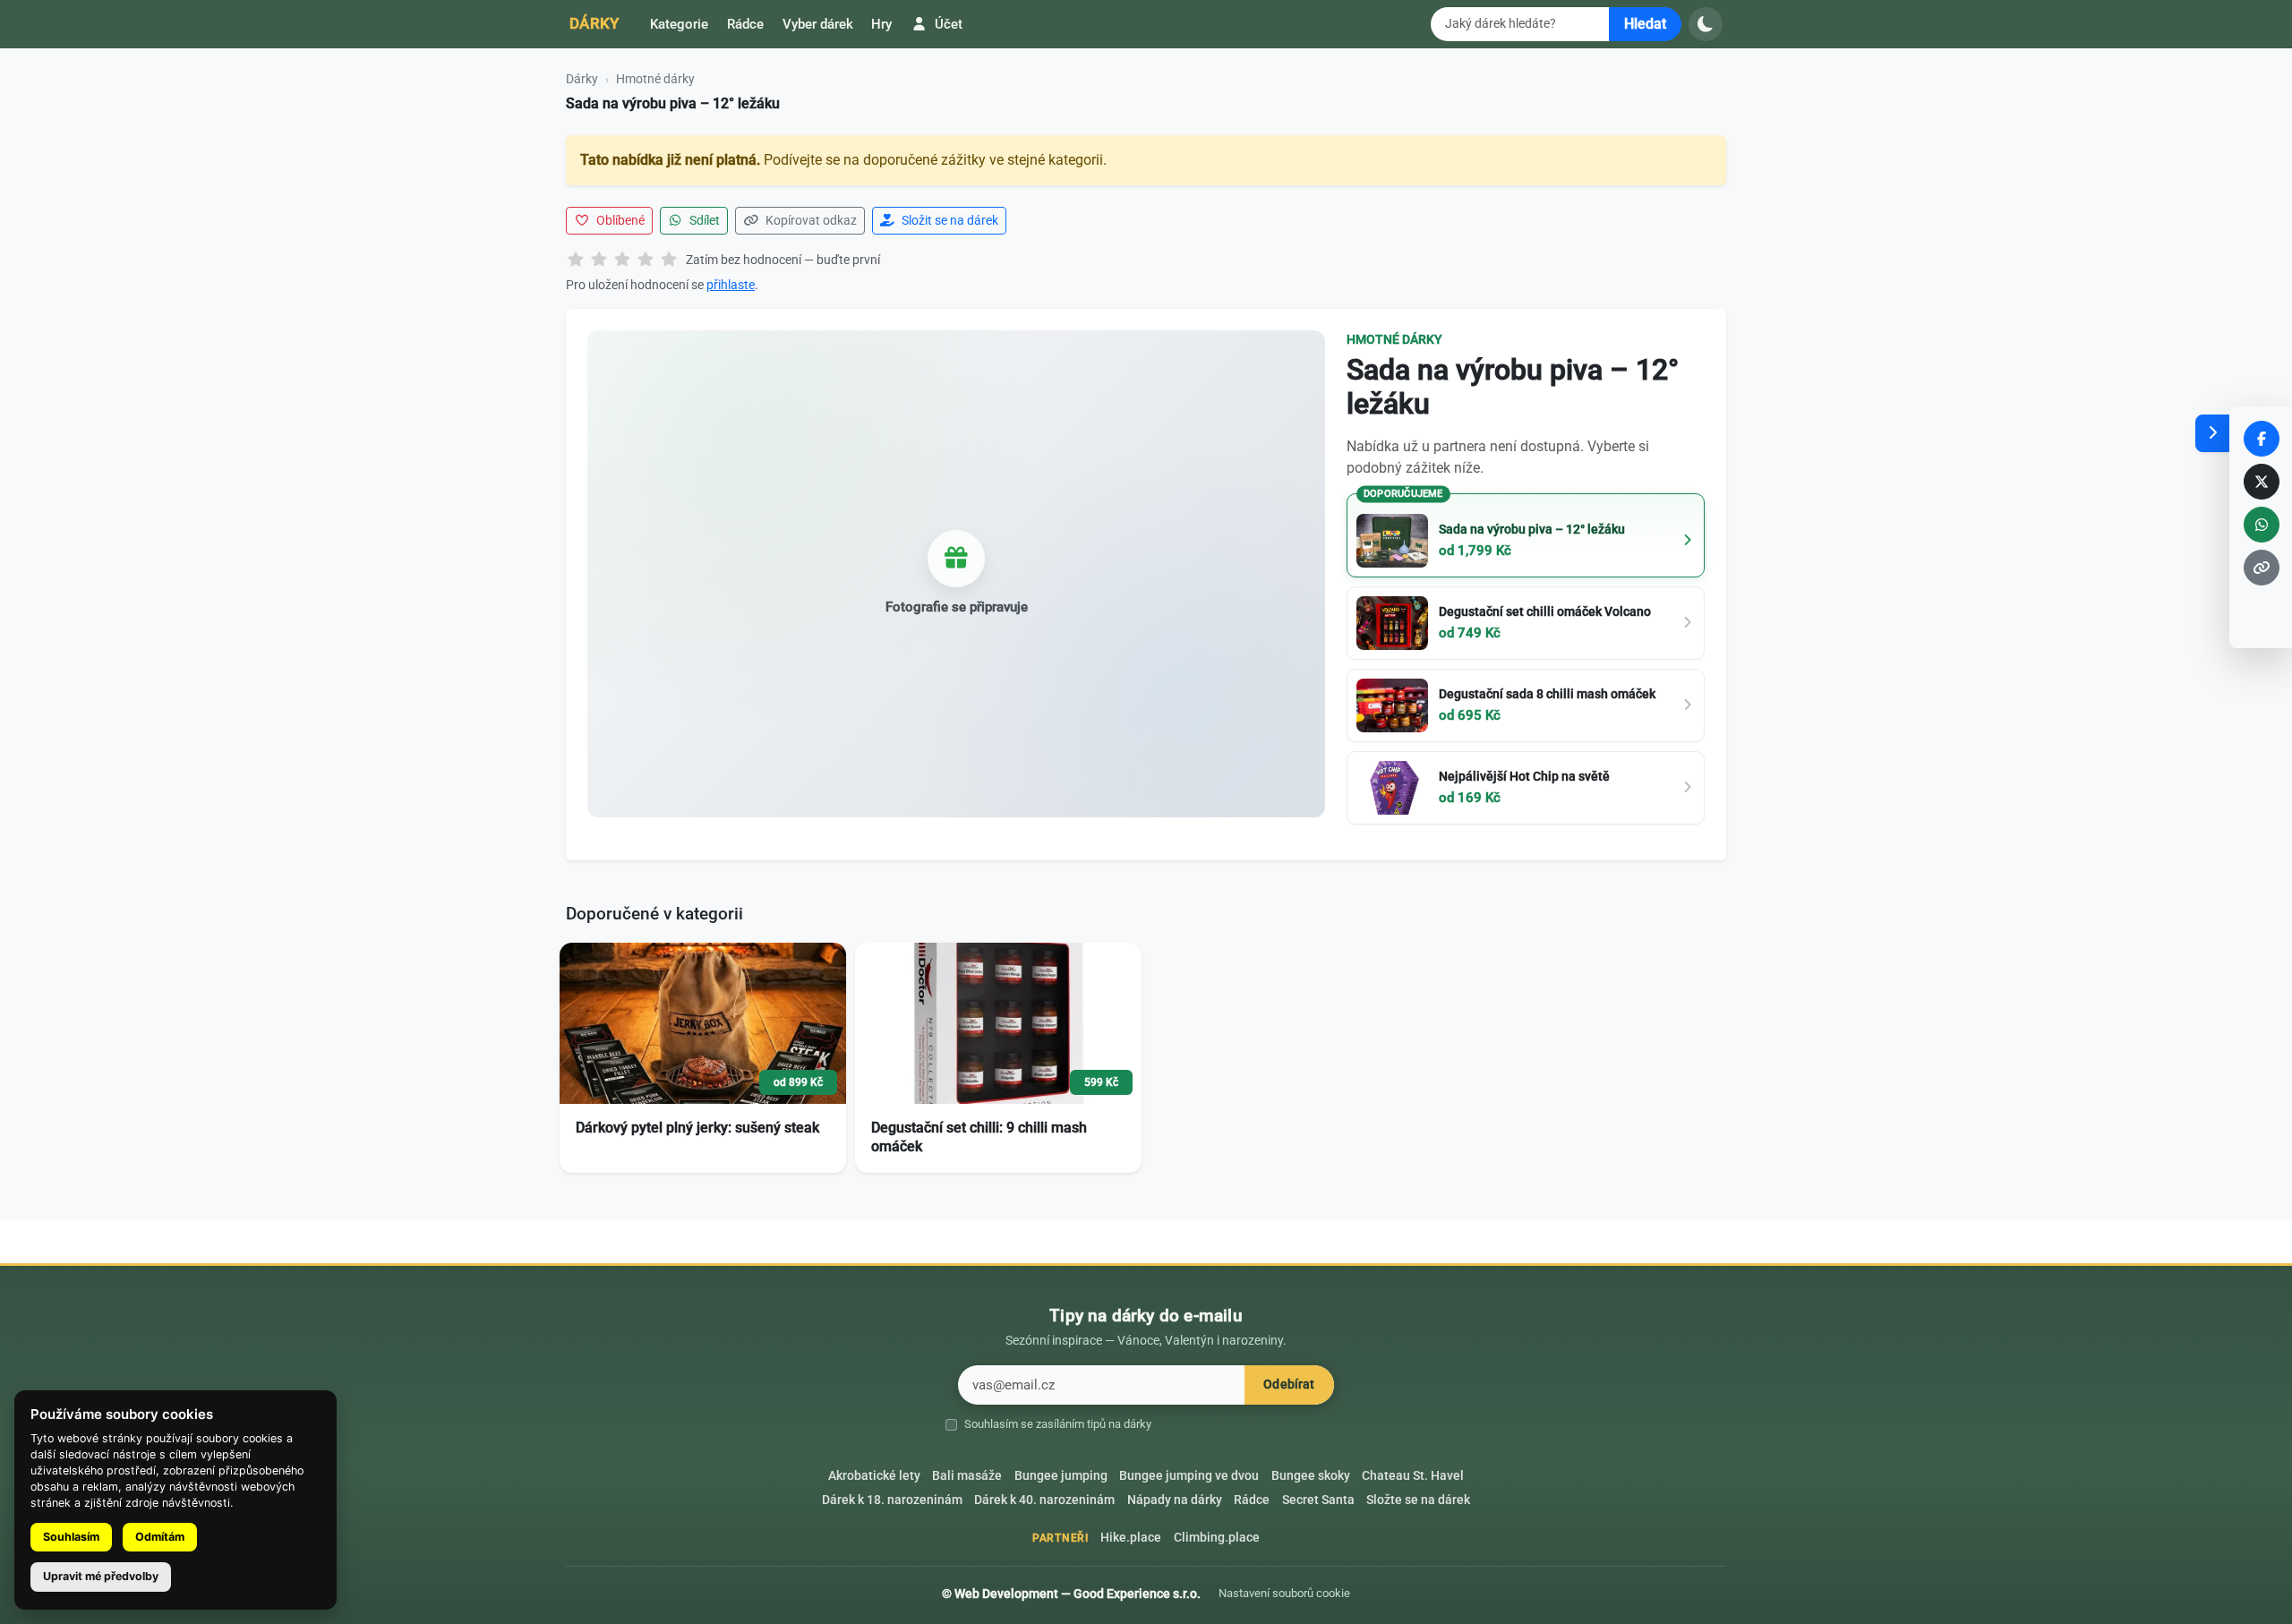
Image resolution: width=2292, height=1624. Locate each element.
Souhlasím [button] (71, 1537)
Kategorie (679, 24)
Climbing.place (1217, 1538)
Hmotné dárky (655, 79)
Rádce (745, 24)
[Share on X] (2262, 482)
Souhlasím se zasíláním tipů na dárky (1058, 1424)
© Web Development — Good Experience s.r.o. (1071, 1594)
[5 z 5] (669, 261)
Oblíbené (619, 220)
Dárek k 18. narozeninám (892, 1500)
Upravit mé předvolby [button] (101, 1576)
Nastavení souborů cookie (1284, 1593)
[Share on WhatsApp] (2262, 525)
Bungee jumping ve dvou (1189, 1476)
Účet (947, 24)
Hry (881, 24)
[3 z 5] (622, 261)
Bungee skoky (1311, 1476)
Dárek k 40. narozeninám (1044, 1500)
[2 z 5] (599, 261)
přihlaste (731, 285)
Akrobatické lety (874, 1476)
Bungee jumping (1061, 1476)
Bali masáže (967, 1476)
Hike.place (1131, 1538)
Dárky (594, 23)
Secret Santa (1318, 1500)
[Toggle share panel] (2212, 433)
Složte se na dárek (1418, 1500)
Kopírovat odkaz (810, 220)
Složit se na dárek (949, 220)
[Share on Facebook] (2262, 439)
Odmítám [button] (160, 1537)
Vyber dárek (818, 24)
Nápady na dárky (1175, 1500)
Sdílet (703, 220)
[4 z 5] (646, 261)
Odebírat (1289, 1385)
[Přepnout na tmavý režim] (1706, 24)
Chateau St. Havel (1413, 1476)
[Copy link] (2262, 568)
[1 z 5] (576, 261)
